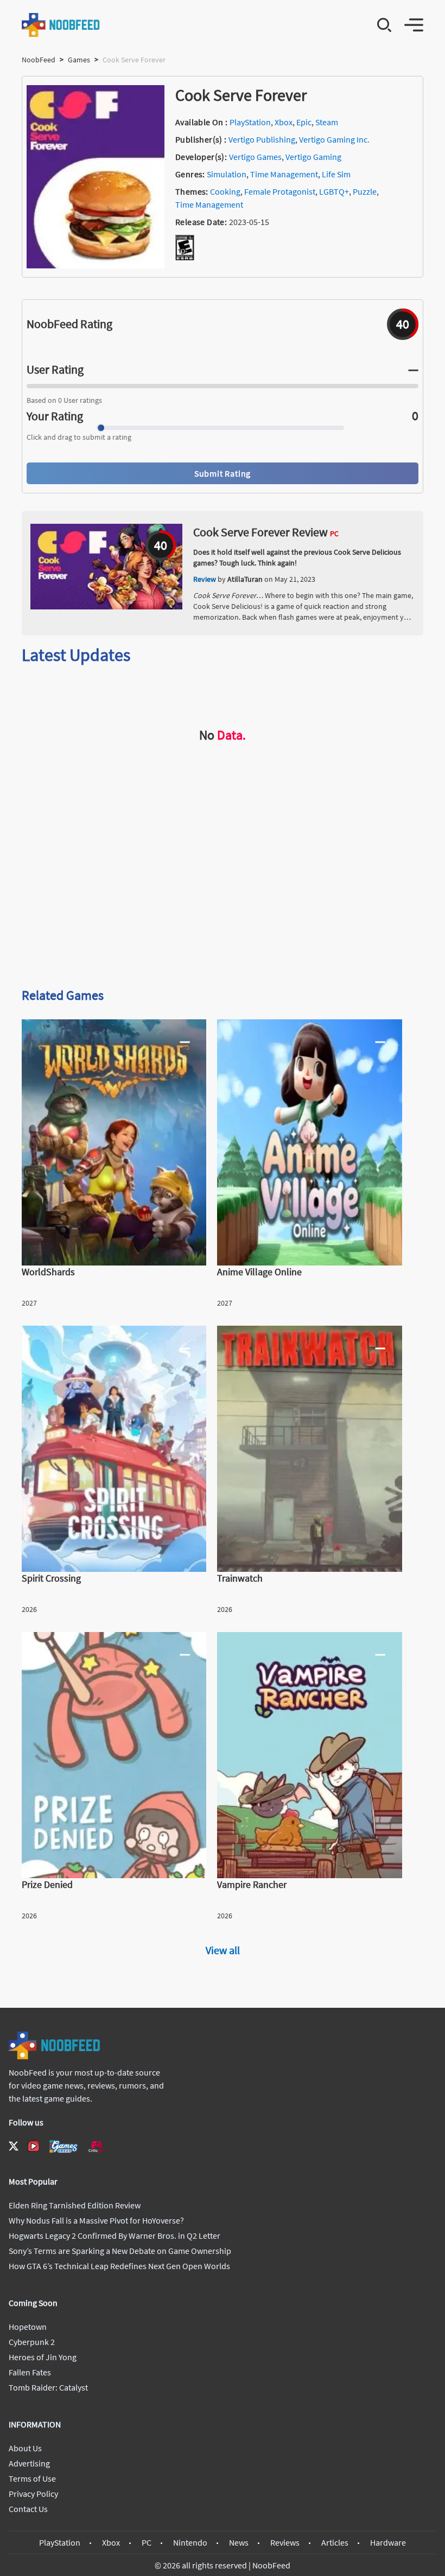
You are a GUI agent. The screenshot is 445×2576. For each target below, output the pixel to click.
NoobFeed (39, 60)
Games (79, 60)
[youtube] (34, 2146)
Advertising (29, 2463)
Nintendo (190, 2542)
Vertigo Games (255, 157)
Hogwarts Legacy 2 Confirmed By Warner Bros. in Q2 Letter (115, 2235)
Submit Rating (223, 473)
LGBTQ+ (334, 191)
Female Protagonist (280, 191)
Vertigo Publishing (262, 139)
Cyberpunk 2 (32, 2342)
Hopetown (28, 2327)
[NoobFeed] (61, 25)
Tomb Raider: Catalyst (48, 2387)
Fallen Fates (30, 2372)
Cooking (225, 191)
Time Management (284, 174)
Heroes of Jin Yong (43, 2357)
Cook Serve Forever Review (260, 532)
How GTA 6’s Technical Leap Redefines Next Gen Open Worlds (119, 2266)
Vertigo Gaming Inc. (334, 139)
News (239, 2542)
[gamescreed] (63, 2146)
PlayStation (250, 122)
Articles (335, 2542)
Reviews (285, 2542)
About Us (25, 2448)
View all (223, 1950)
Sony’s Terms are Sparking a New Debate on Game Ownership (120, 2251)
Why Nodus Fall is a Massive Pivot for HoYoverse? (96, 2220)
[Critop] (97, 2146)
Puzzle (365, 191)
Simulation (227, 174)
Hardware (388, 2542)
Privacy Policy (33, 2494)
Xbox (284, 122)
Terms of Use (32, 2478)
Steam (327, 122)
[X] (14, 2146)
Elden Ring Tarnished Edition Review (75, 2205)
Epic (304, 122)
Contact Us (28, 2509)
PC (147, 2542)
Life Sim (336, 174)
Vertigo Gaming (313, 157)
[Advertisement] (223, 894)
